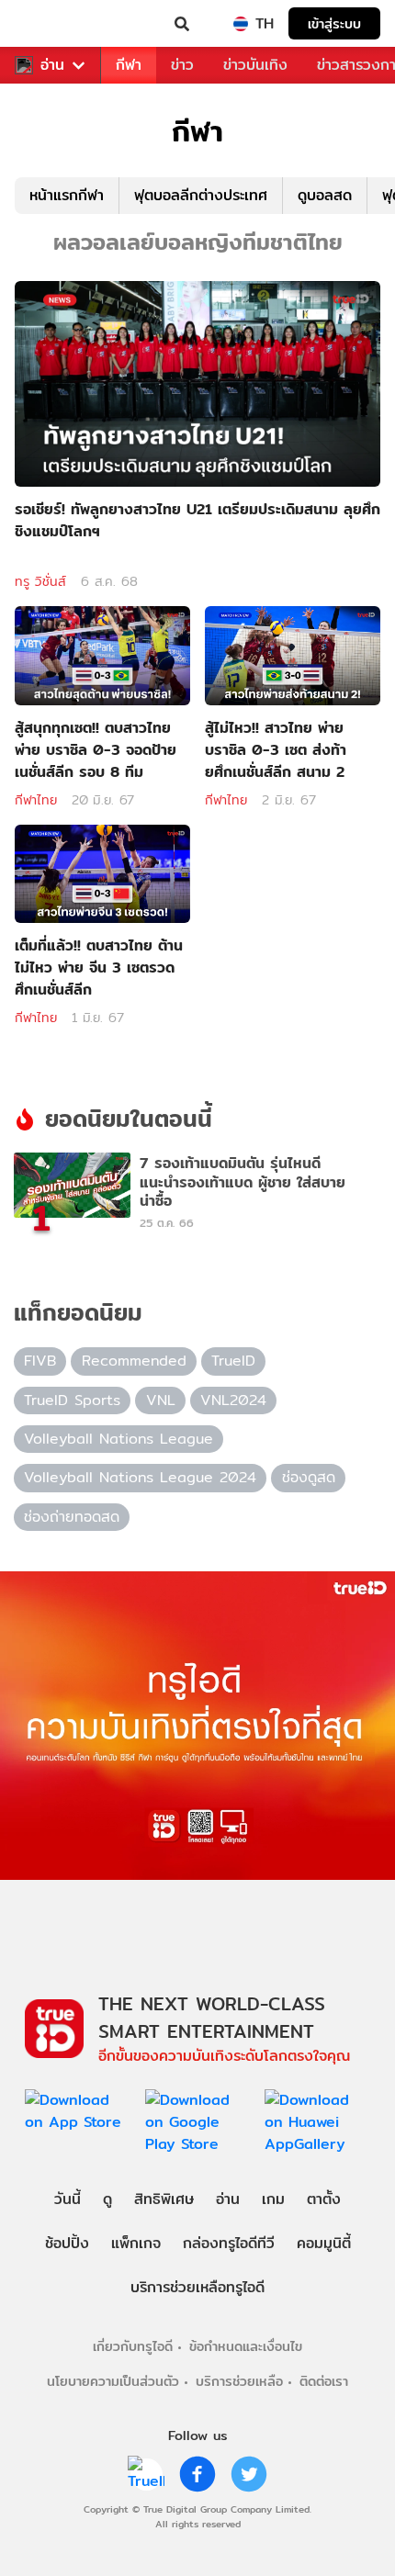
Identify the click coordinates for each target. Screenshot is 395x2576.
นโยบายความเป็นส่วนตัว (113, 2381)
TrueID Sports (72, 1400)
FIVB (40, 1361)
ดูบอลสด (325, 195)
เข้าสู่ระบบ (334, 23)
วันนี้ (68, 2199)
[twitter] (249, 2474)
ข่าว (182, 65)
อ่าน (52, 65)
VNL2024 (233, 1400)
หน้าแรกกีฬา (67, 195)
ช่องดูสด (309, 1477)
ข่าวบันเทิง (255, 65)
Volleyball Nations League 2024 (140, 1477)
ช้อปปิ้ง (67, 2243)
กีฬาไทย (36, 800)
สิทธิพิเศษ (164, 2199)
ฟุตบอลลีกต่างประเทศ (201, 195)
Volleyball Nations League (118, 1439)
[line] (146, 2474)
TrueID (51, 24)
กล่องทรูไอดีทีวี (229, 2243)
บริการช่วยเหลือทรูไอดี (197, 2287)
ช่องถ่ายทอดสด (72, 1517)
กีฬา (129, 65)
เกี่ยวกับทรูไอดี (133, 2346)
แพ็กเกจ (136, 2243)
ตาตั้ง (324, 2199)
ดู (107, 2199)
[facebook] (197, 2474)
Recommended (134, 1361)
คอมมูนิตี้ (324, 2243)
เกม (273, 2199)
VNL (161, 1400)
